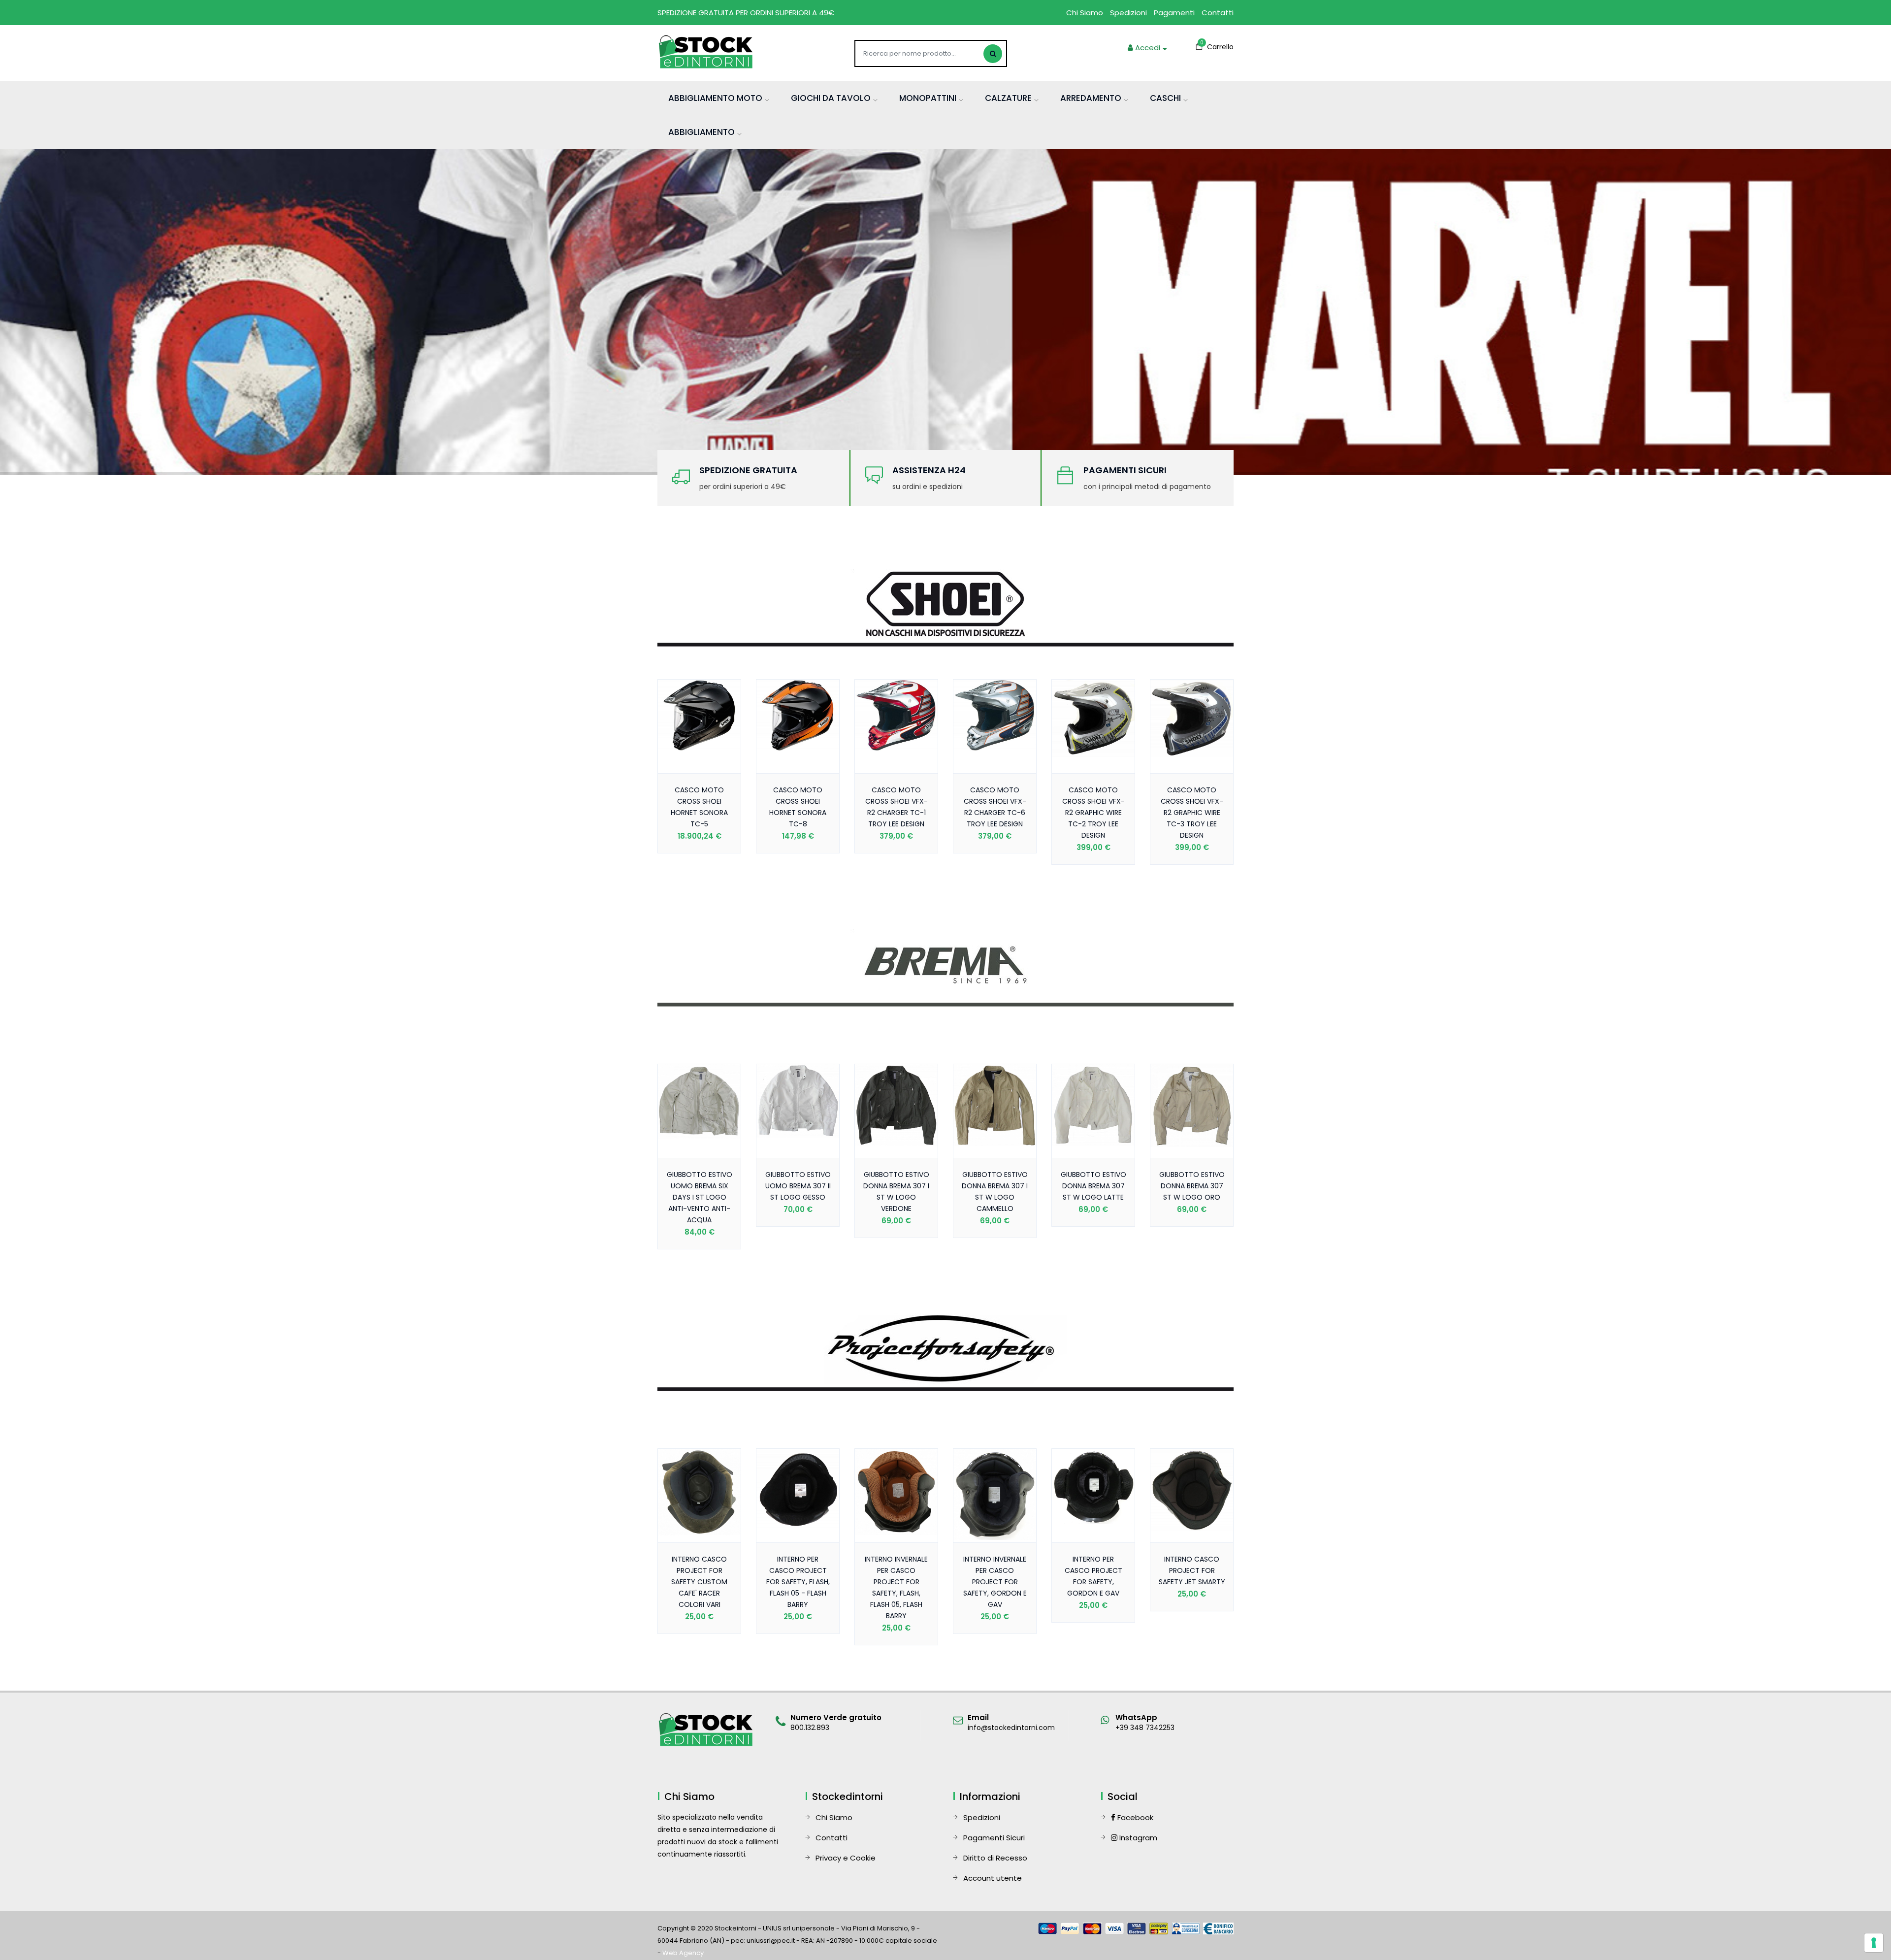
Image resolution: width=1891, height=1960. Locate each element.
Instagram (1137, 1838)
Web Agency (683, 1953)
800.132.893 (810, 1728)
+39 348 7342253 (1145, 1728)
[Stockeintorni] (707, 52)
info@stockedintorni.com (1011, 1728)
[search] (993, 54)
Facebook (1134, 1817)
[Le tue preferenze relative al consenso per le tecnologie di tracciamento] (1874, 1943)
